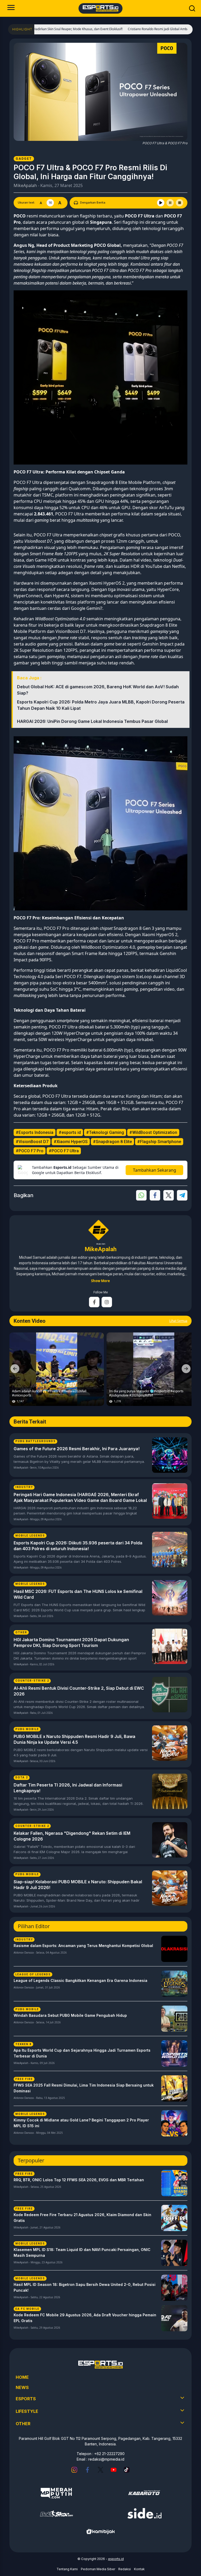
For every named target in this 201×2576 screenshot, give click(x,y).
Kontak (139, 2569)
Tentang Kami (67, 2569)
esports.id (116, 2559)
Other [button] (23, 2424)
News (22, 2387)
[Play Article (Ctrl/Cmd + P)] (161, 203)
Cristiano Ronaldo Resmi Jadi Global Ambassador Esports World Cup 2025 (141, 29)
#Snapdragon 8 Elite (112, 1142)
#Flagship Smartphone (159, 1142)
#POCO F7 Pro (30, 1151)
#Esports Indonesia (35, 1132)
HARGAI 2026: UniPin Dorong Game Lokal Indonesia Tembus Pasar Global (92, 721)
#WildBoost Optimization (153, 1132)
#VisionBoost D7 (32, 1142)
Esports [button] (26, 2399)
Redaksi (125, 2569)
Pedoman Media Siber (98, 2569)
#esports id (70, 1132)
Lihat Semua (178, 1321)
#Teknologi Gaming (105, 1132)
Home (22, 2377)
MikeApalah (25, 185)
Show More (100, 1281)
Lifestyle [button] (27, 2411)
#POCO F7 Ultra (64, 1151)
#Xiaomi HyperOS (71, 1142)
